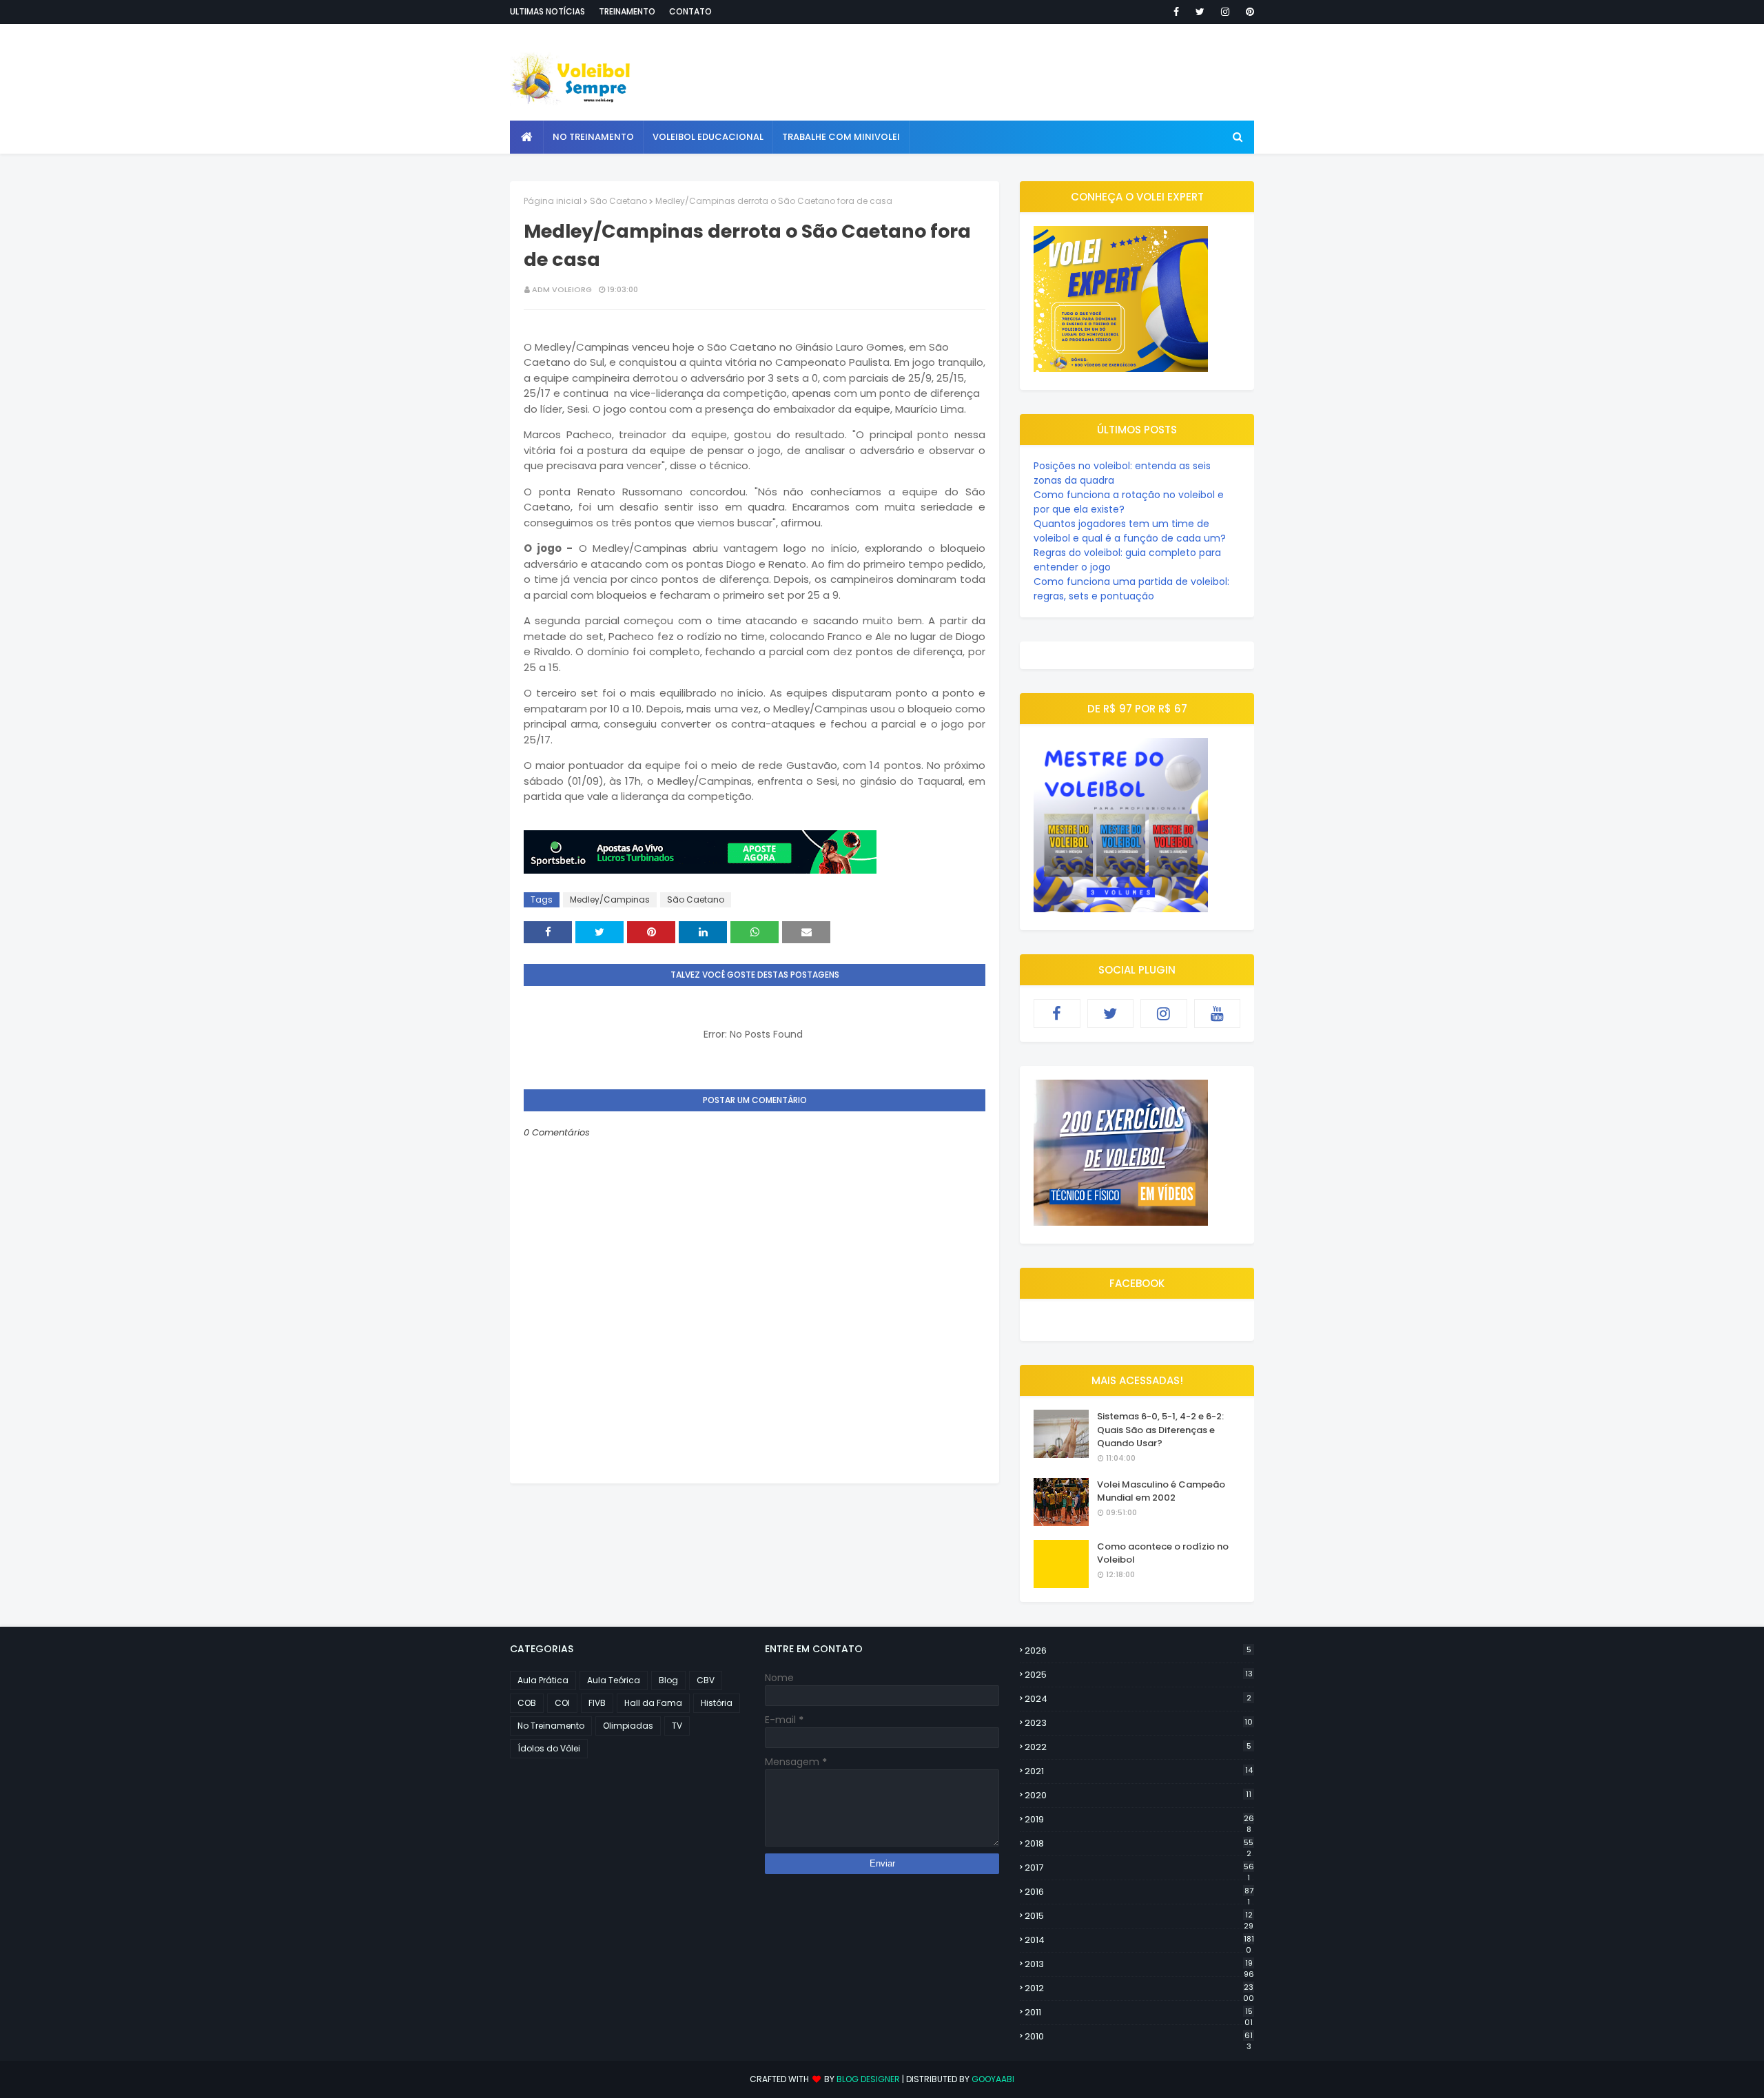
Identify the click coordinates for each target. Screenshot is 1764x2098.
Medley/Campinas (610, 899)
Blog (668, 1680)
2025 (1139, 1675)
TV (677, 1726)
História (717, 1703)
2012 (1139, 1988)
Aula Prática (543, 1680)
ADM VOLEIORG (562, 289)
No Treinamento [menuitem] (593, 137)
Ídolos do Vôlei (549, 1748)
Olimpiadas (628, 1726)
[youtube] (1218, 1014)
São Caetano (618, 201)
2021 (1139, 1771)
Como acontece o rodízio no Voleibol (1163, 1553)
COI (562, 1703)
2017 (1139, 1868)
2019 (1139, 1820)
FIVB (597, 1703)
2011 (1139, 2013)
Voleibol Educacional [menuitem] (708, 137)
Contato (690, 11)
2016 (1139, 1892)
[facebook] (1176, 12)
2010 (1139, 2037)
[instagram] (1225, 12)
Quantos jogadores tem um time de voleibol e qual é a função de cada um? (1130, 531)
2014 (1139, 1940)
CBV (706, 1680)
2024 (1138, 1699)
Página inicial (553, 201)
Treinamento (627, 11)
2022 (1138, 1747)
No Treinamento (551, 1726)
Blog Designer (868, 2079)
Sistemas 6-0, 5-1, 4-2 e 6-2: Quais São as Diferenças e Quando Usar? (1160, 1430)
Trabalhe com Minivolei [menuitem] (841, 137)
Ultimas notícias (547, 11)
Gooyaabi (993, 2079)
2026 (1138, 1650)
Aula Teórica (614, 1680)
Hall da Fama (653, 1703)
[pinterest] (1248, 12)
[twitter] (1200, 12)
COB (527, 1703)
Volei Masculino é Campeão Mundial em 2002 (1161, 1491)
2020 (1138, 1795)
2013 (1139, 1964)
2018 (1139, 1844)
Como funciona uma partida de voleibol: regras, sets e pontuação (1131, 589)
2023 (1139, 1723)
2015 (1139, 1916)
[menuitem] (527, 137)
